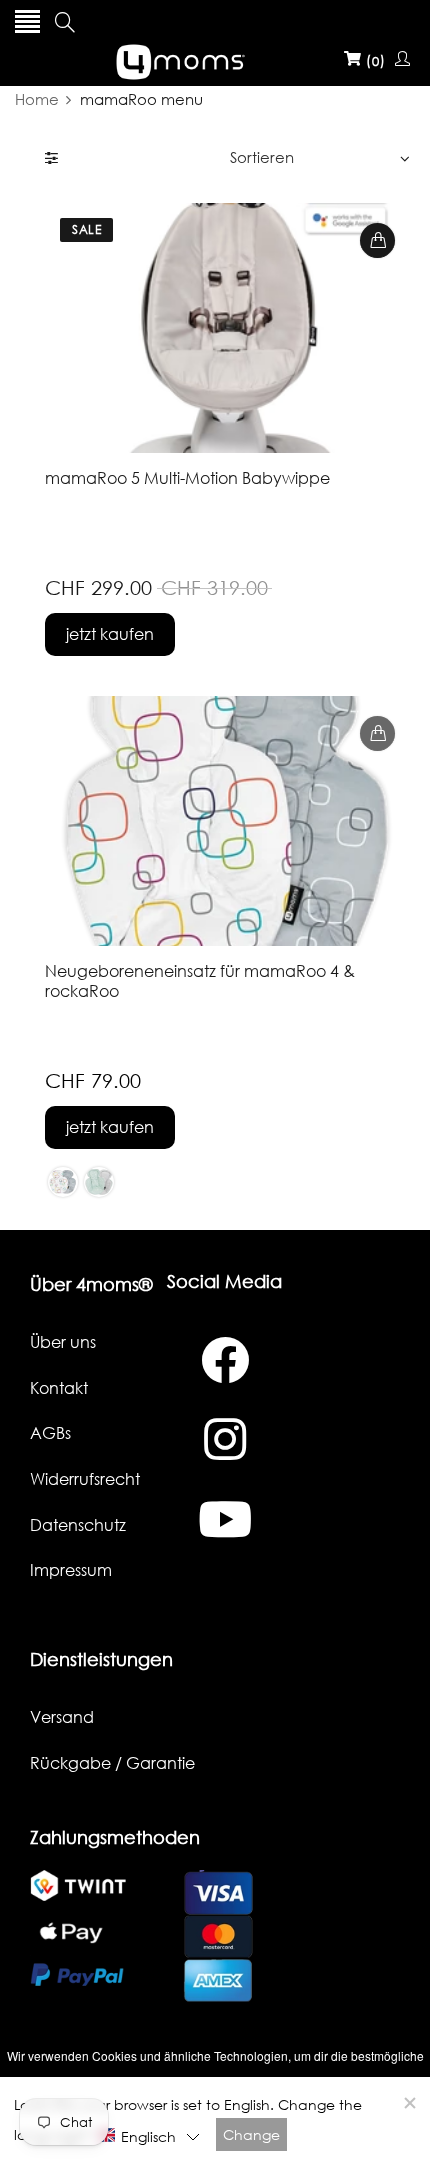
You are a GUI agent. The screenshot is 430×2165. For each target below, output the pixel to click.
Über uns (63, 1342)
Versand (62, 1717)
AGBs (50, 1433)
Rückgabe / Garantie (112, 1763)
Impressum (71, 1570)
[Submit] (377, 240)
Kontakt (59, 1388)
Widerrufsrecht (85, 1479)
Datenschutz (78, 1525)
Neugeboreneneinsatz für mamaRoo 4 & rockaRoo (200, 981)
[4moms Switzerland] (215, 59)
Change (251, 2134)
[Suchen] (65, 22)
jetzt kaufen (110, 634)
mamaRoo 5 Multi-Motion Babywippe (187, 478)
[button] (148, 2135)
